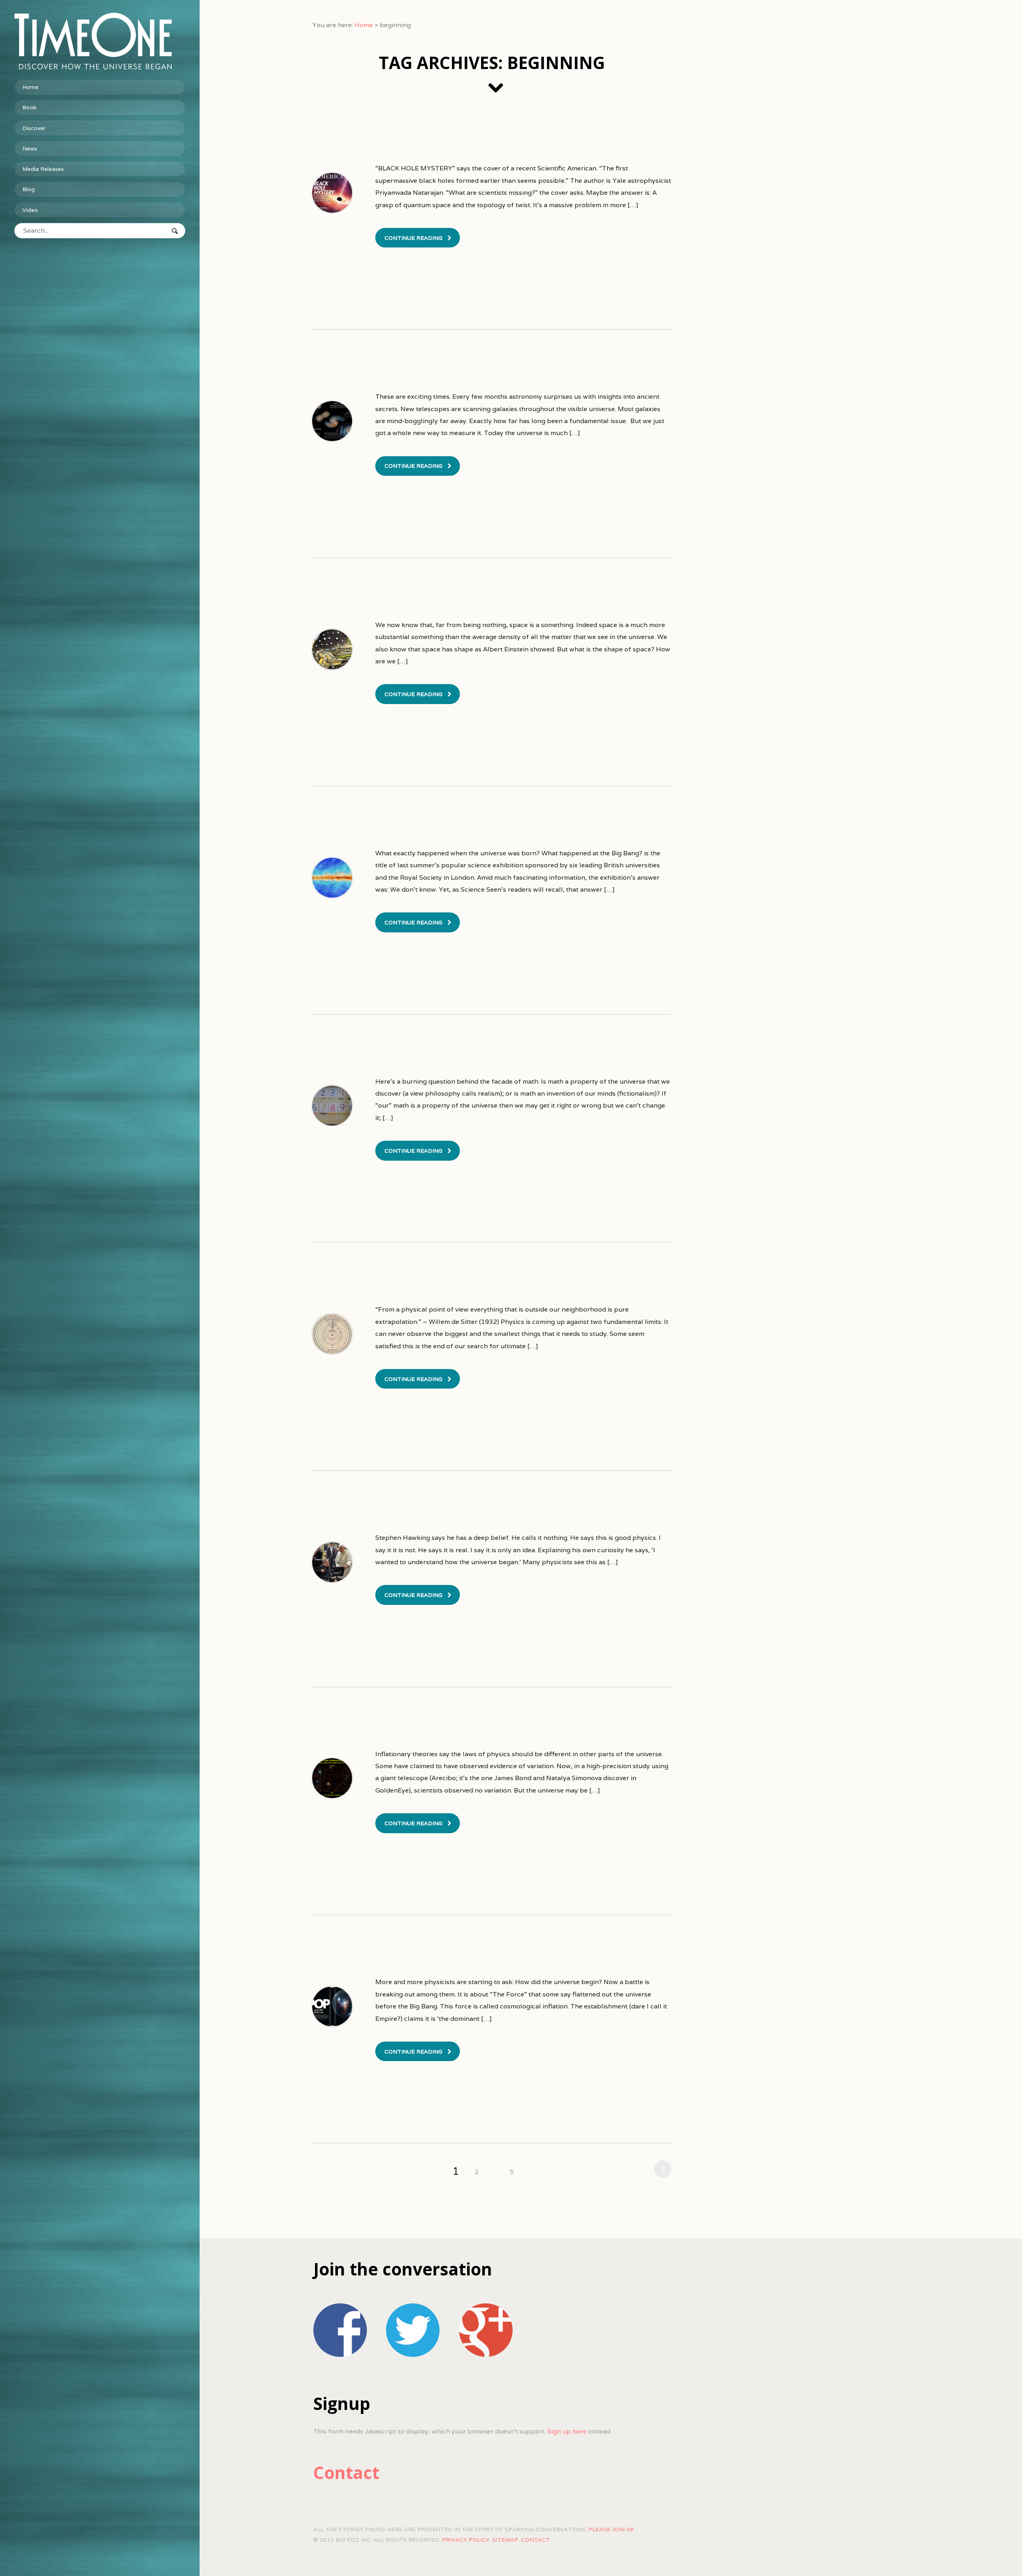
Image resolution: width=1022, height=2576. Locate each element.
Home (30, 87)
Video (30, 210)
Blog (29, 189)
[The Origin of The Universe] (100, 41)
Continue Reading (413, 238)
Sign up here (567, 2431)
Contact (346, 2472)
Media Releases (43, 169)
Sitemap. (506, 2540)
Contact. (536, 2540)
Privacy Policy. (466, 2540)
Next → (661, 2169)
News (30, 148)
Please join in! (611, 2529)
